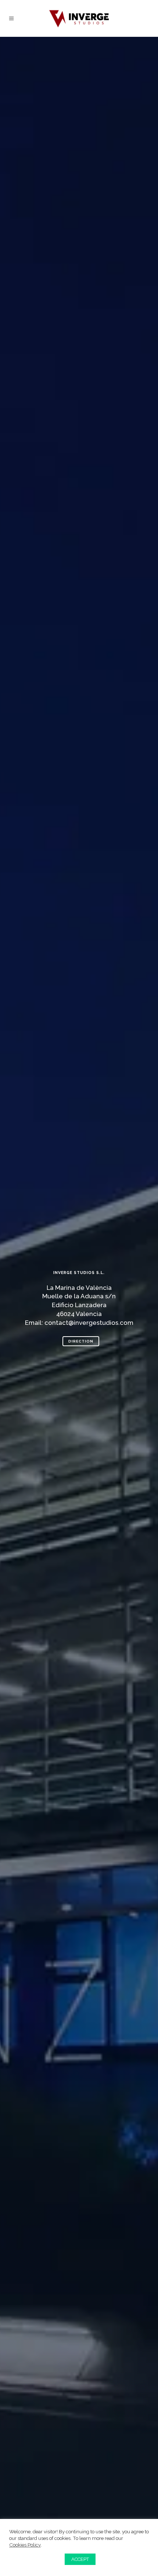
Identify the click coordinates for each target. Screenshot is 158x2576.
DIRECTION (81, 1341)
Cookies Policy (25, 2545)
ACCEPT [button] (80, 2559)
